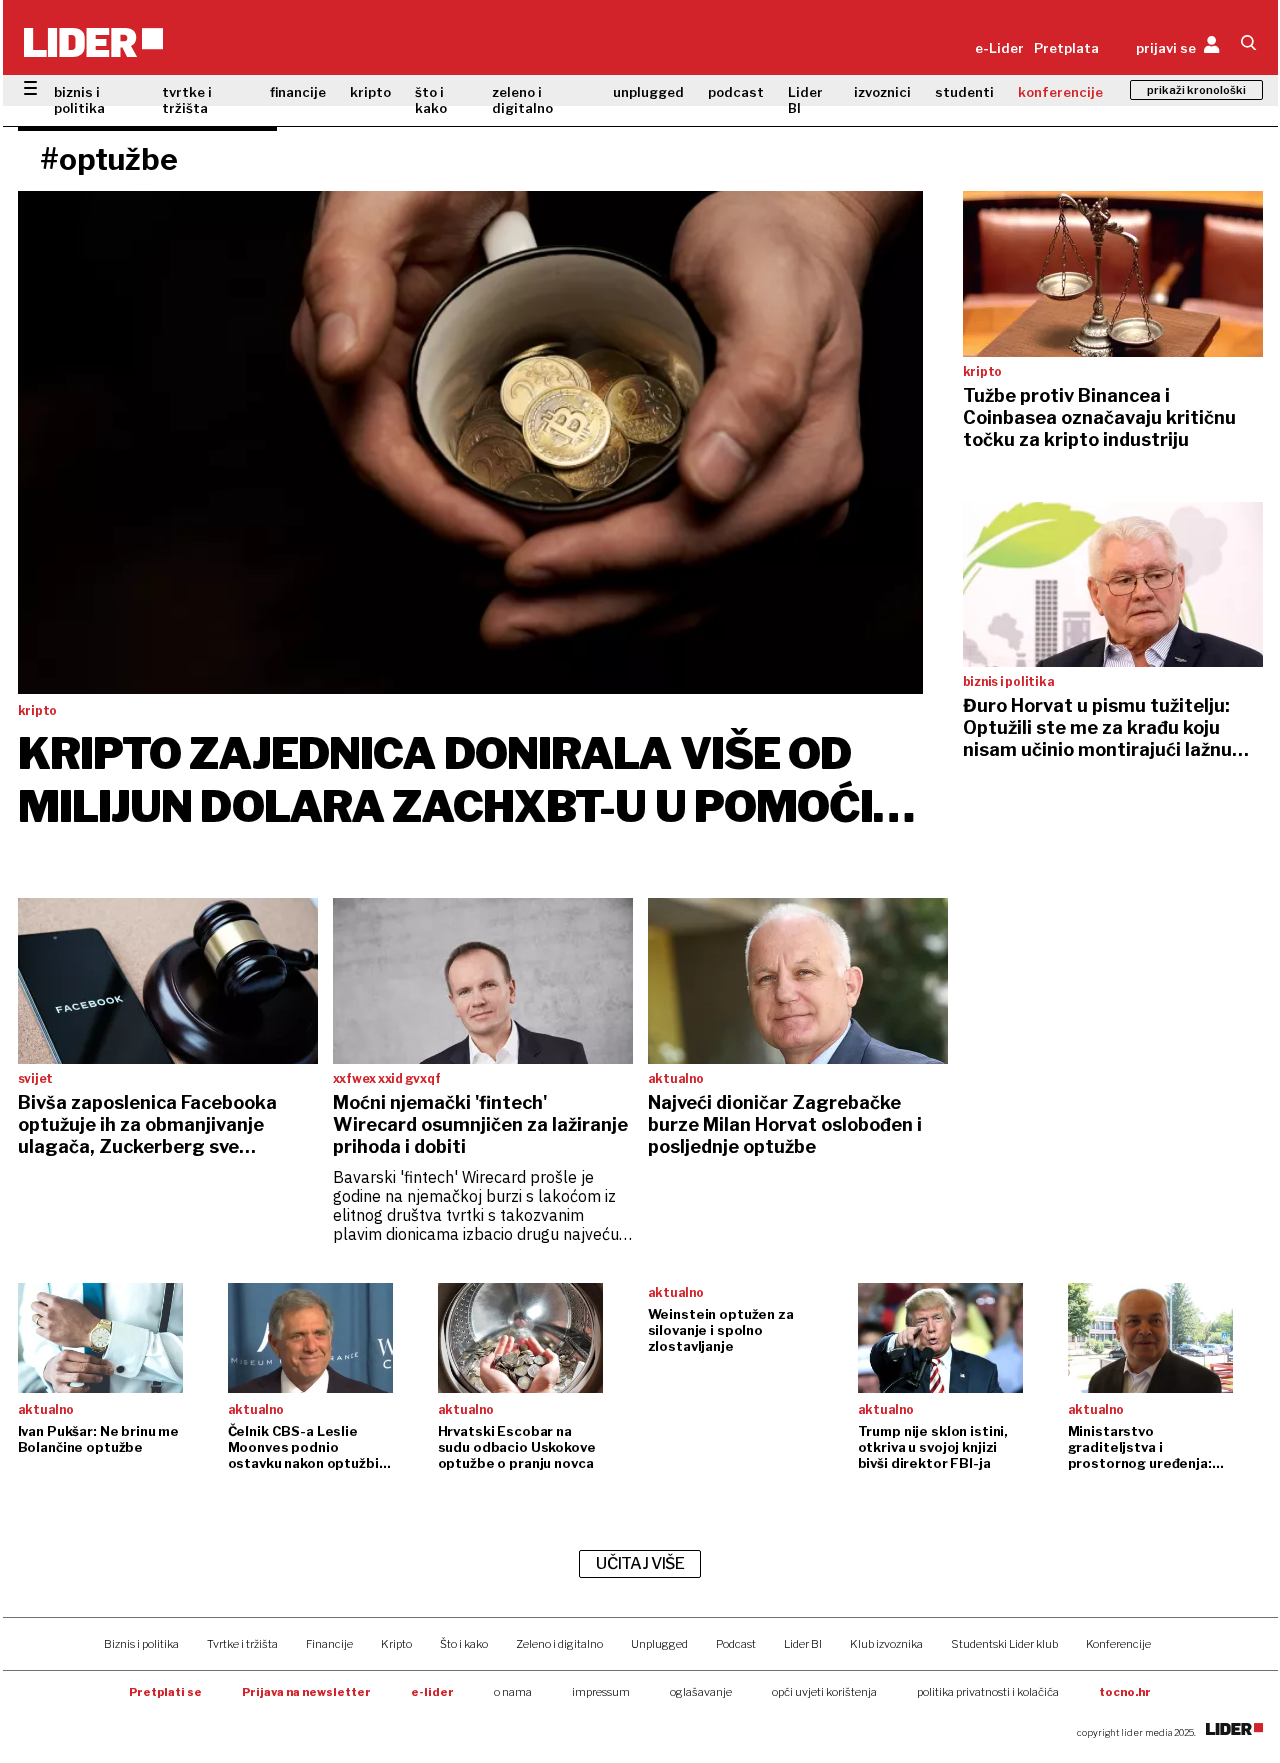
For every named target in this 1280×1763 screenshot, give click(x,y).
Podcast (736, 1644)
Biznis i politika (141, 1644)
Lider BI (805, 100)
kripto (370, 92)
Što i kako (464, 1644)
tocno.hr (1125, 1692)
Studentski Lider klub (1004, 1644)
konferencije (1060, 92)
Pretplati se (165, 1692)
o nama (513, 1692)
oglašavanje (701, 1692)
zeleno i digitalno (522, 100)
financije (298, 92)
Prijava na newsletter (306, 1692)
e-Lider (999, 48)
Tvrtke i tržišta (242, 1644)
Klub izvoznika (886, 1644)
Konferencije (1118, 1644)
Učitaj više (640, 1563)
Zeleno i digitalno (559, 1644)
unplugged (648, 92)
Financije (329, 1644)
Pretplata (1066, 48)
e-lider (432, 1692)
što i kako (431, 100)
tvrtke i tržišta (187, 100)
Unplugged (659, 1644)
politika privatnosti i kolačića (988, 1692)
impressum (601, 1692)
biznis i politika (79, 100)
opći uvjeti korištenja (824, 1692)
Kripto (396, 1644)
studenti (964, 92)
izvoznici (882, 92)
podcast (736, 92)
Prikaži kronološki (1196, 90)
